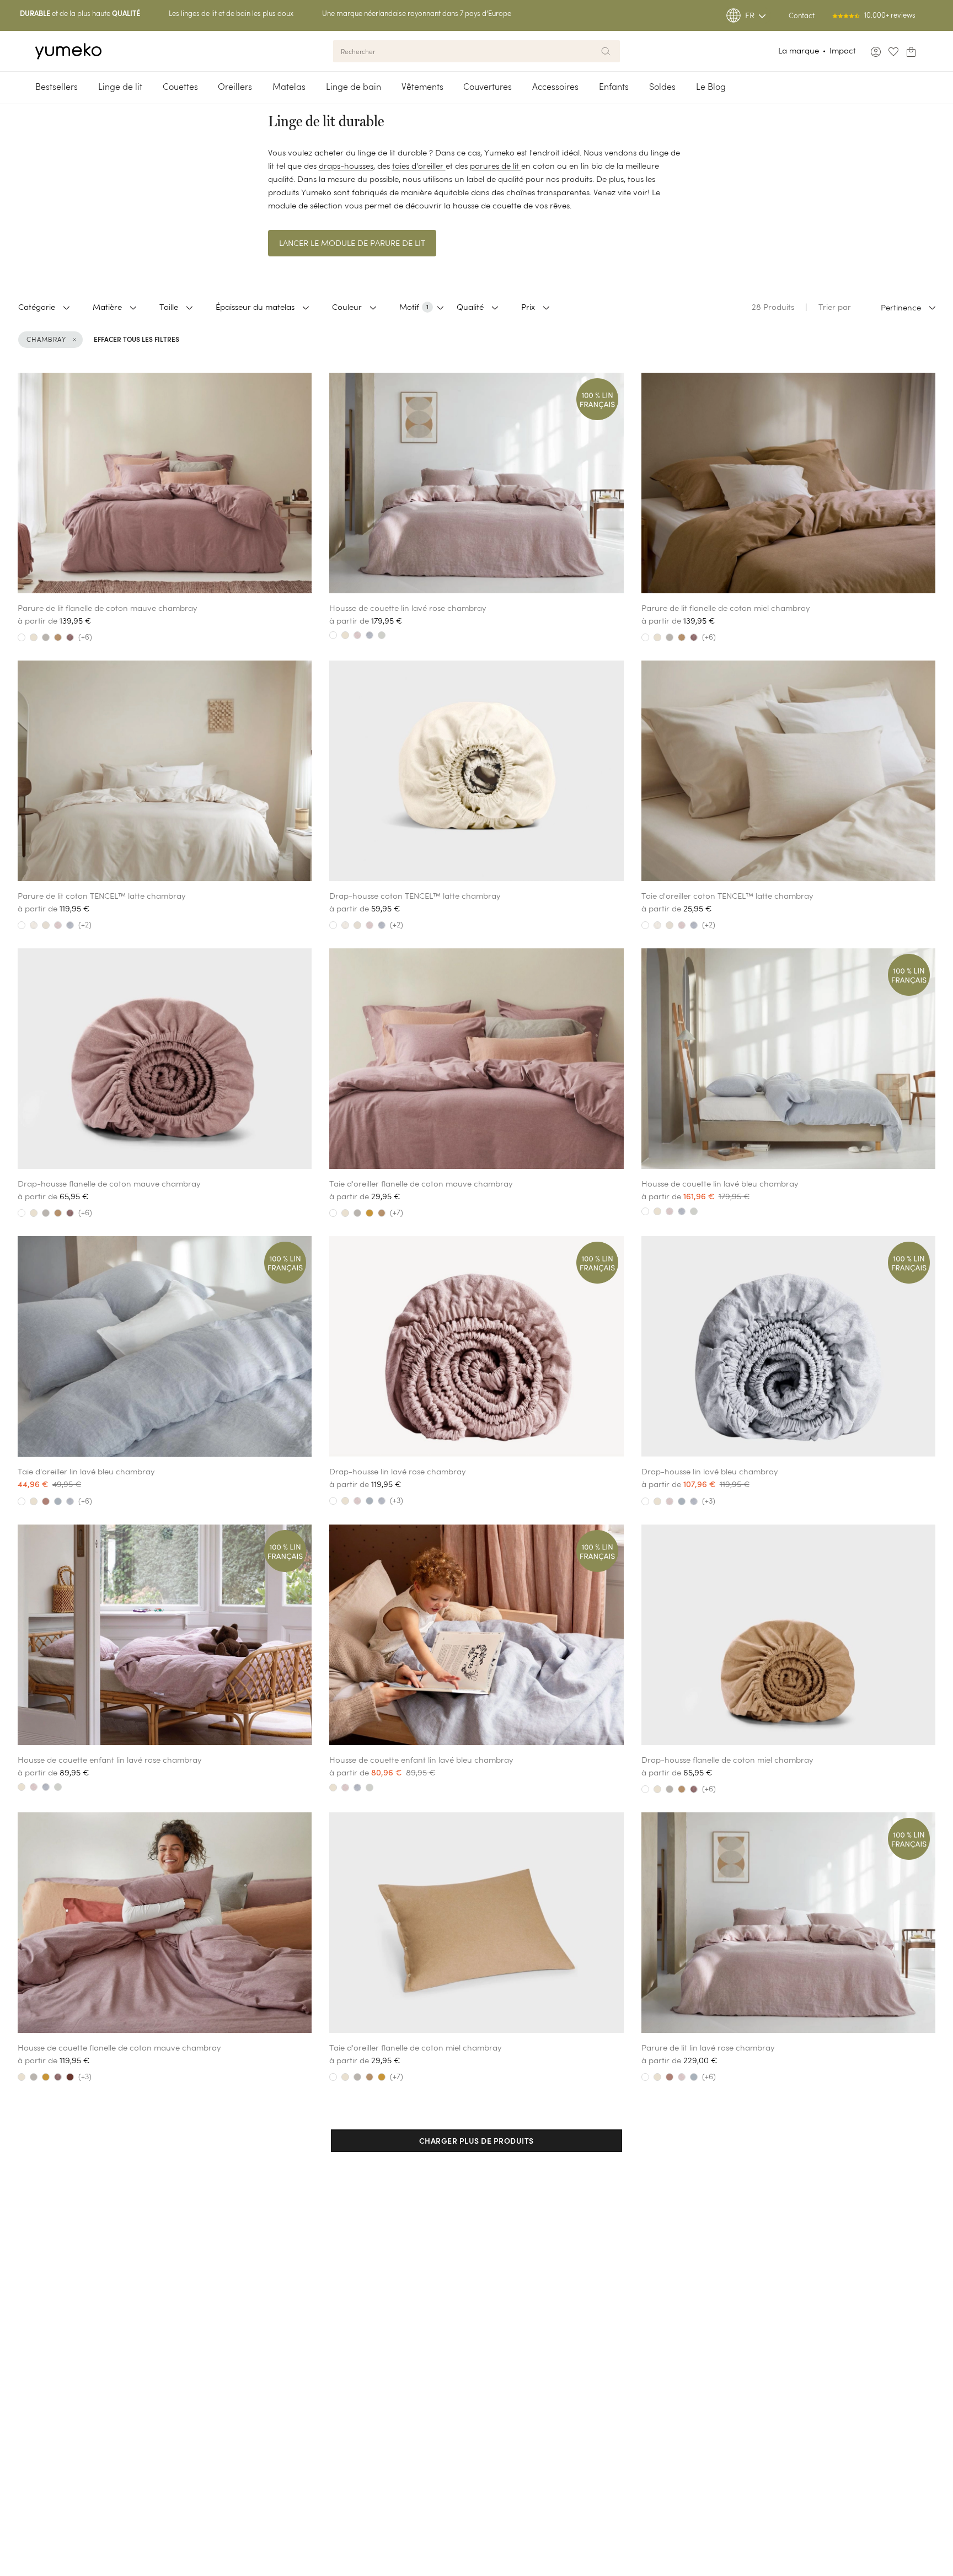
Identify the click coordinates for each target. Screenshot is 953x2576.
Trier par (835, 307)
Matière (107, 307)
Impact (843, 50)
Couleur (347, 307)
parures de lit (496, 166)
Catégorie (37, 307)
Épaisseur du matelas (255, 307)
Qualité (470, 307)
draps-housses (346, 166)
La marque (799, 50)
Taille (169, 307)
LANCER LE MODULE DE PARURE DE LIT (352, 243)
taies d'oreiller (419, 166)
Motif (414, 307)
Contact (802, 16)
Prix (528, 307)
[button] (476, 2141)
